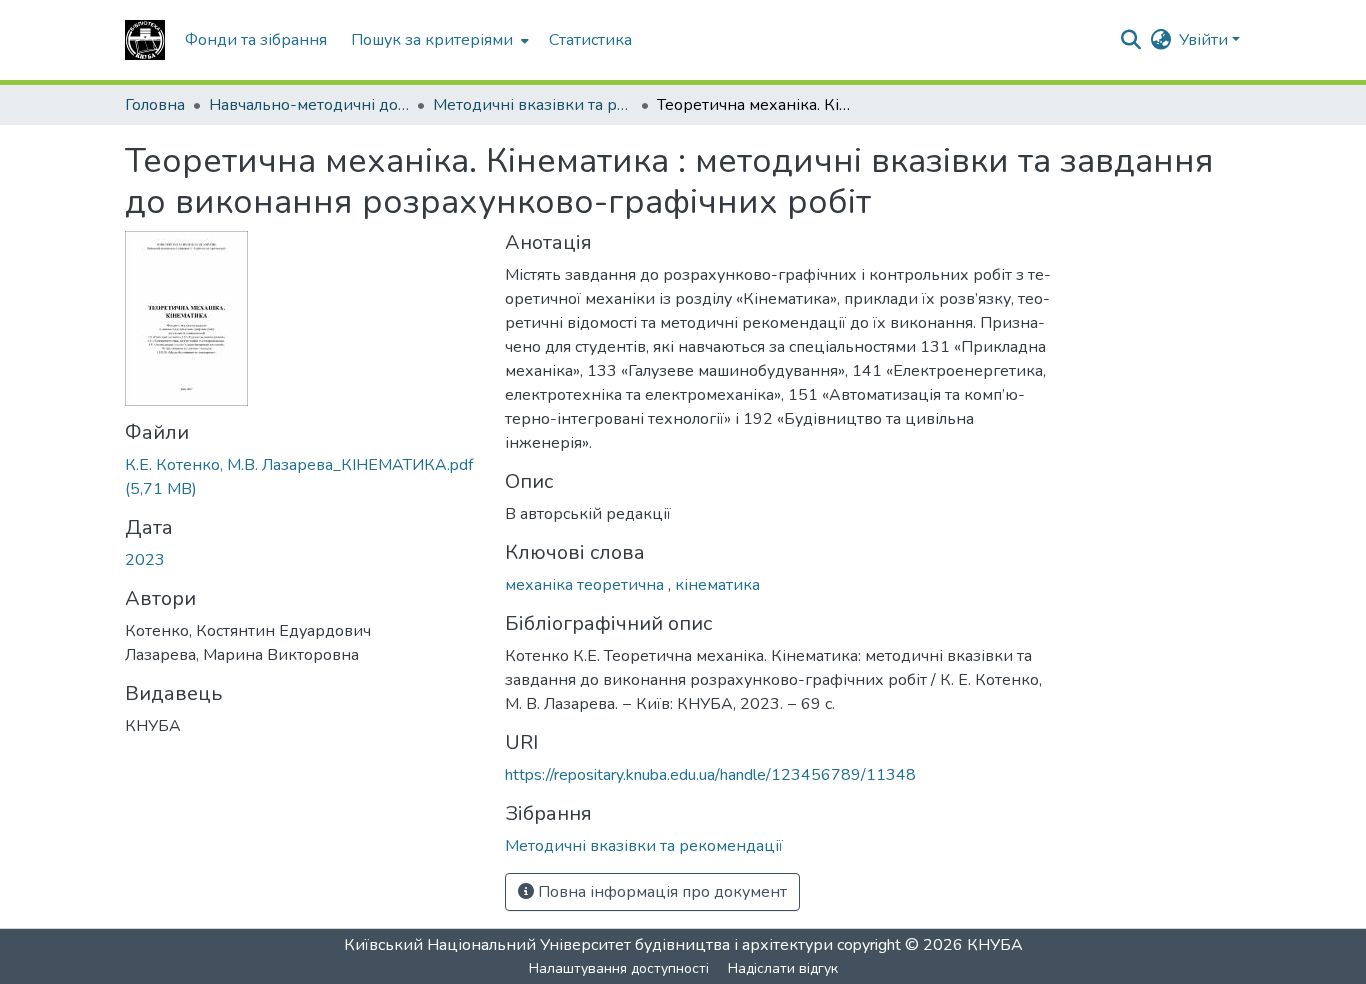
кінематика (717, 585)
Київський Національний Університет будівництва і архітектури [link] (588, 945)
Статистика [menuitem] (590, 40)
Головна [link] (155, 105)
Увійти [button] (1205, 40)
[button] (145, 40)
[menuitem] (438, 40)
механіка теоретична (586, 585)
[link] (303, 477)
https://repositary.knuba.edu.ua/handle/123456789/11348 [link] (710, 775)
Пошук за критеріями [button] (432, 40)
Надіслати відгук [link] (783, 968)
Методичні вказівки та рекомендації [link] (533, 105)
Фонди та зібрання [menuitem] (256, 40)
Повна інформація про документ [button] (660, 892)
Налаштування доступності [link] (619, 968)
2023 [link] (145, 560)
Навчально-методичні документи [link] (309, 105)
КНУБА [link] (995, 945)
